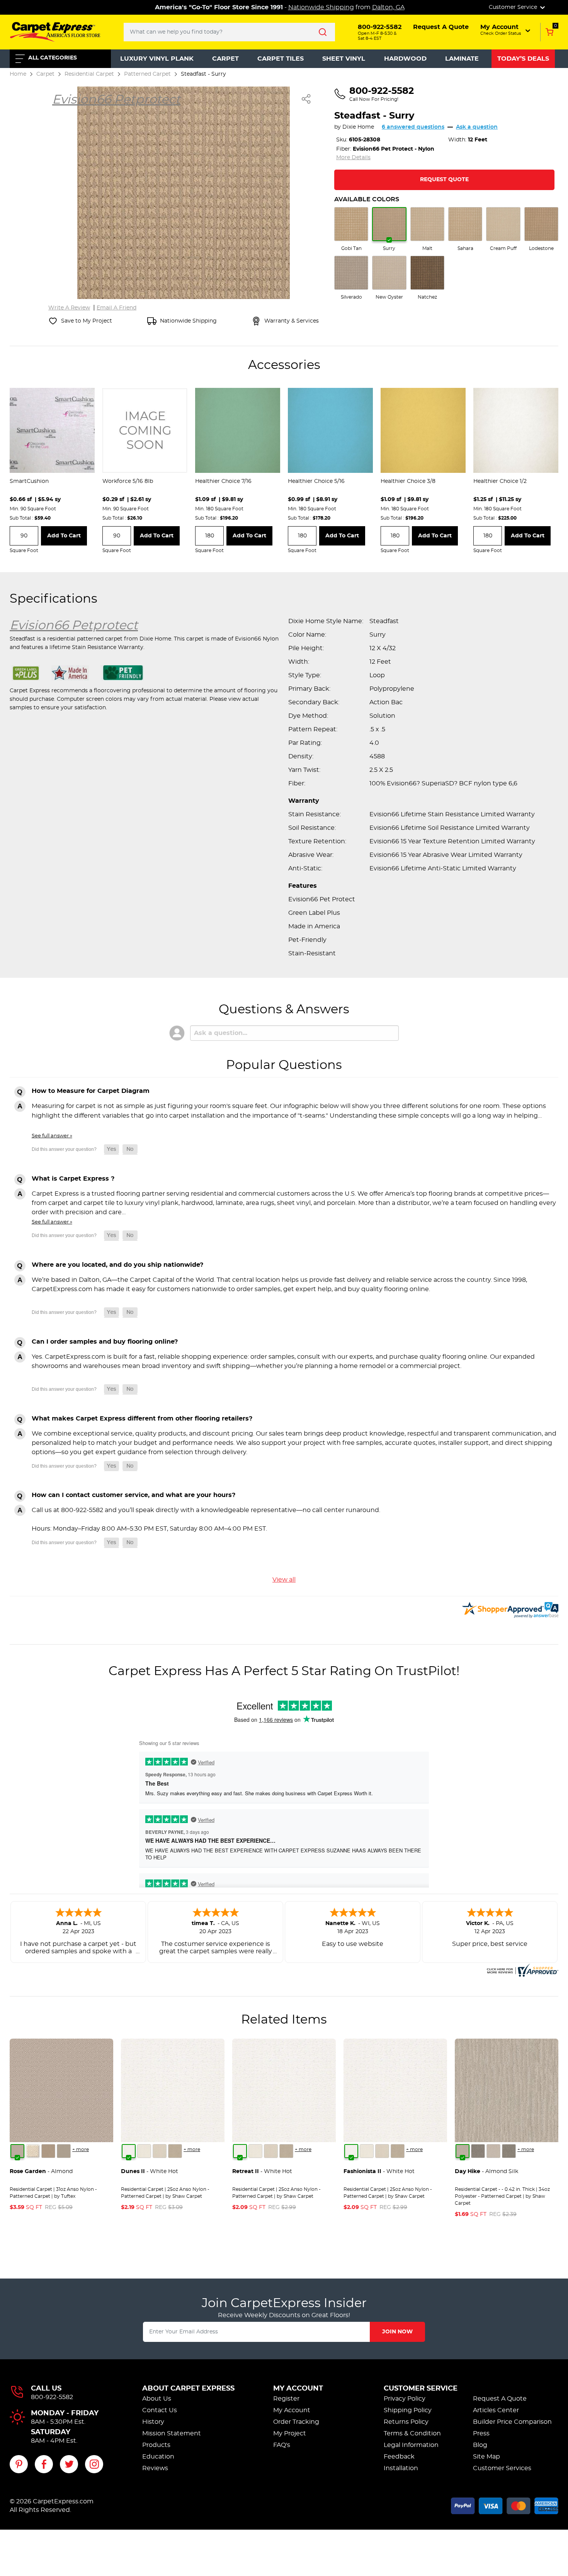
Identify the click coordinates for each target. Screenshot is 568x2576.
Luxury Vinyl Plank (157, 59)
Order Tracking (296, 2422)
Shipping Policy (408, 2410)
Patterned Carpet (147, 74)
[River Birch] (478, 2151)
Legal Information (411, 2445)
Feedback (399, 2457)
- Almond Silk (486, 2172)
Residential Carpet (89, 74)
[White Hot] (129, 2151)
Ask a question (477, 127)
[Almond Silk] (463, 2151)
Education (158, 2457)
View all (284, 1580)
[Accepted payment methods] (505, 2505)
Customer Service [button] (514, 7)
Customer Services (502, 2468)
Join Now (397, 2332)
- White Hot (150, 2172)
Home (18, 74)
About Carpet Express (188, 2389)
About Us (157, 2399)
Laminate (462, 59)
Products (156, 2445)
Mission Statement (172, 2433)
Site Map (486, 2457)
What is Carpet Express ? (73, 1179)
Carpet (225, 59)
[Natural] (493, 2151)
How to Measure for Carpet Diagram (91, 1091)
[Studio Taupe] (175, 2151)
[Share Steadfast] (306, 99)
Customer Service (421, 2389)
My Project (290, 2433)
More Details (353, 158)
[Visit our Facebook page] (44, 2464)
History (153, 2422)
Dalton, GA (388, 7)
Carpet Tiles (281, 59)
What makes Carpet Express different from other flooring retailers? (142, 1419)
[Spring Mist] (64, 2151)
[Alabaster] (160, 2151)
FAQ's (282, 2445)
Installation (401, 2468)
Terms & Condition (412, 2433)
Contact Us (160, 2410)
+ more (81, 2149)
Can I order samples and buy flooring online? (105, 1342)
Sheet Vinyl (344, 59)
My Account (298, 2389)
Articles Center (496, 2410)
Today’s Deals (523, 59)
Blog (480, 2445)
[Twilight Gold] (48, 2151)
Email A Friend (116, 308)
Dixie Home (358, 127)
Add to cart (64, 536)
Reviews (155, 2468)
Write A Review (69, 308)
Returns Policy (406, 2422)
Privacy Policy (405, 2399)
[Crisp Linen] (144, 2151)
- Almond (41, 2172)
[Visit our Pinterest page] (19, 2464)
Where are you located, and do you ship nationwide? (117, 1265)
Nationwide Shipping (321, 7)
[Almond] (17, 2151)
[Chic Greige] (509, 2151)
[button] (506, 30)
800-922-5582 (52, 2397)
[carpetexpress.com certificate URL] (522, 1969)
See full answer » (52, 1136)
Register (286, 2399)
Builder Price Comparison (512, 2422)
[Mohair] (33, 2151)
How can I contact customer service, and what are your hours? (133, 1495)
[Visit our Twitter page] (69, 2464)
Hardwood (405, 59)
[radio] (351, 229)
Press (481, 2433)
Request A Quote (500, 2399)
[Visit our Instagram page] (94, 2464)
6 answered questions (413, 127)
